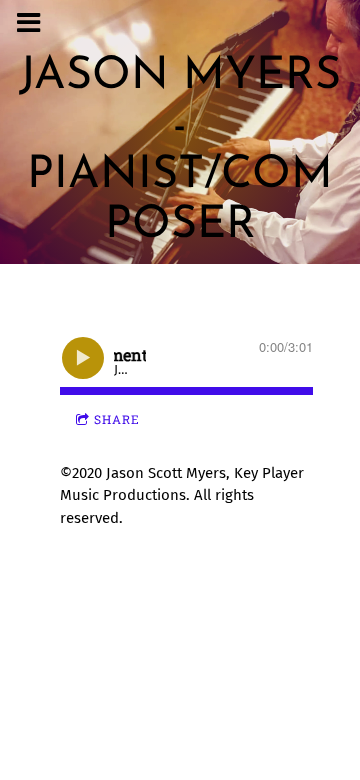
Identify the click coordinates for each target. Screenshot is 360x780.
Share (117, 419)
